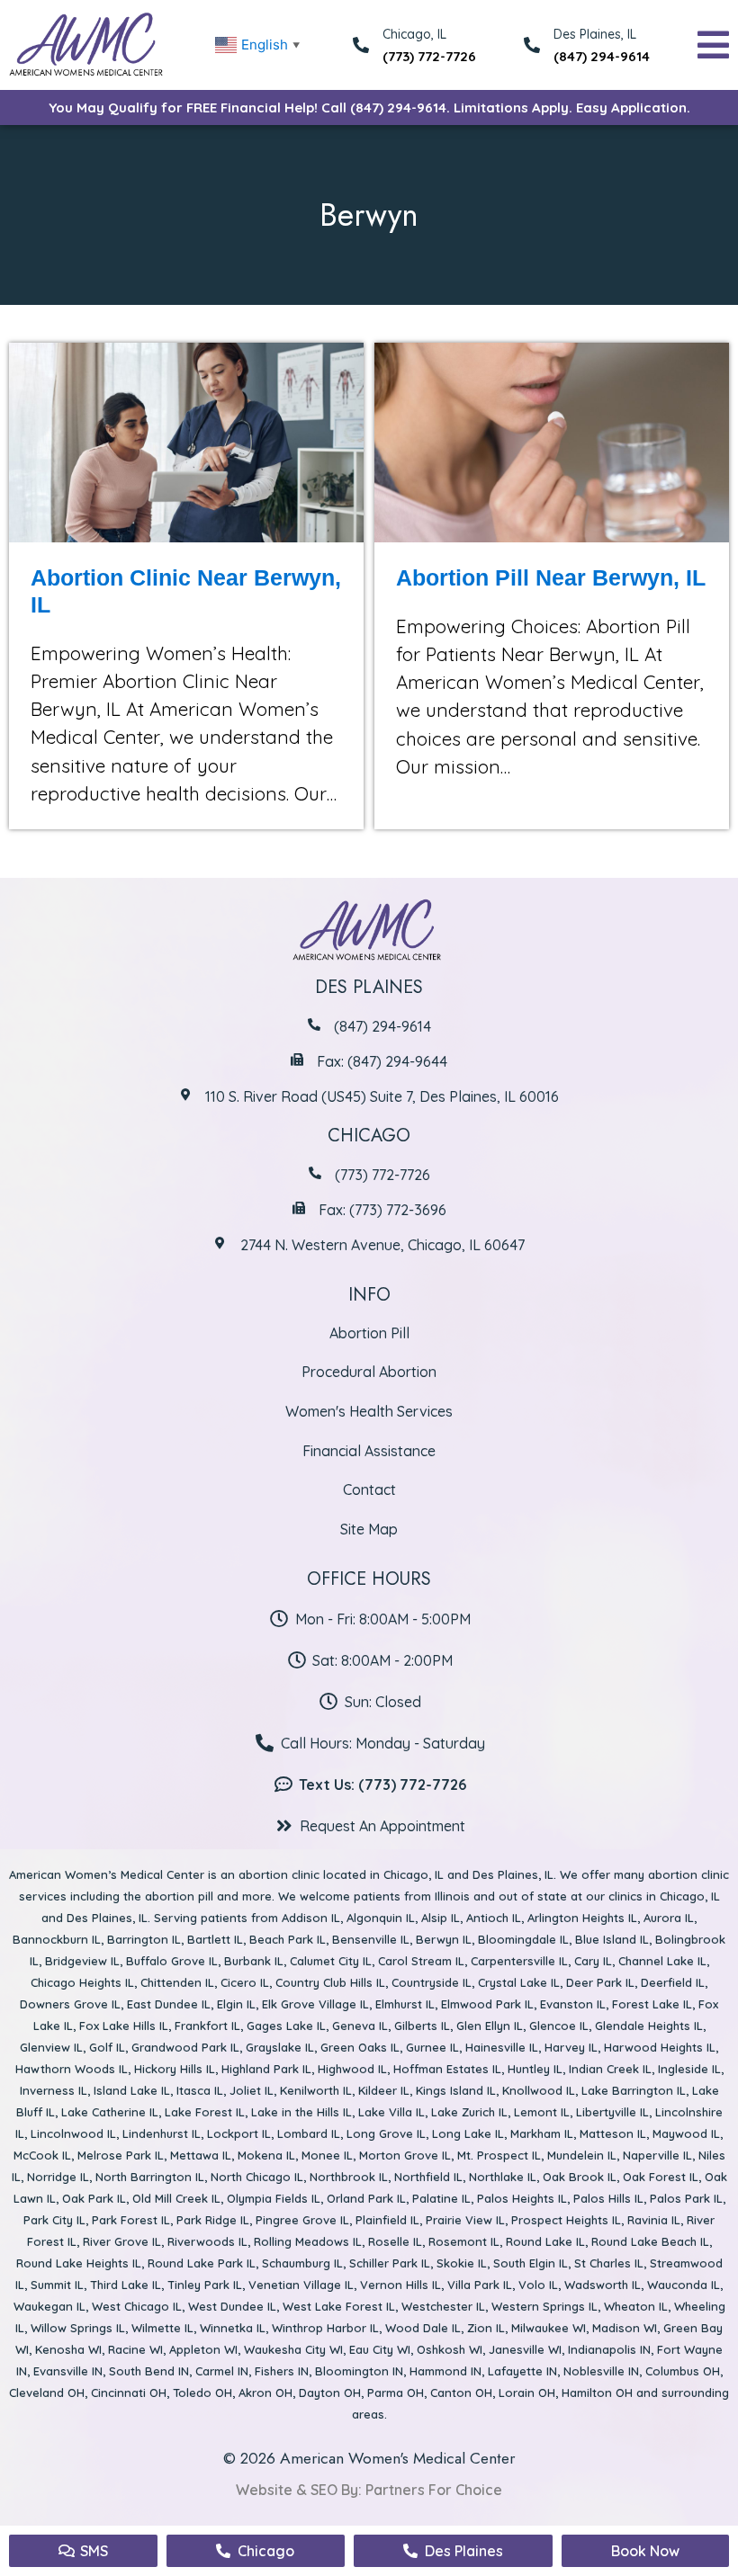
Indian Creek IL (610, 2069)
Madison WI (625, 2328)
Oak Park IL (94, 2198)
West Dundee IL (232, 2306)
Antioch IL (494, 1918)
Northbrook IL (349, 2177)
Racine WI (135, 2349)
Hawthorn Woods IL (72, 2069)
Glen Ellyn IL (490, 2026)
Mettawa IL (201, 2155)
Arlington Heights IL (582, 1918)
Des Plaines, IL (595, 34)
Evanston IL (573, 2004)
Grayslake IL (280, 2047)
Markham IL (542, 2133)
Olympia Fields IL (274, 2198)
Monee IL (327, 2155)
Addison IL (311, 1918)
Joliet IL (252, 2090)
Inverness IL (54, 2090)
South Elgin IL (531, 2263)
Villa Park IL (480, 2285)
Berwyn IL (444, 1939)
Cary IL (593, 1961)
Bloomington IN (359, 2371)
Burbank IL (254, 1961)
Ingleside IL (689, 2069)
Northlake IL (503, 2177)
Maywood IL (686, 2133)
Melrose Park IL (121, 2155)
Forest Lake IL (652, 2004)
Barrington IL (144, 1939)
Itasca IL (200, 2090)
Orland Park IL (366, 2198)
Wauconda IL (684, 2285)
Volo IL (538, 2285)
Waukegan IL (49, 2306)
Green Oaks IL (360, 2047)
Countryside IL (432, 1982)
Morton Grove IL (405, 2155)
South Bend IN (149, 2371)
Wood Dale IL (423, 2328)
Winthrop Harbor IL (325, 2328)
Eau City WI (380, 2349)
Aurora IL (669, 1918)
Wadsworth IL (603, 2285)
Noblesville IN (601, 2371)
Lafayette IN (522, 2371)
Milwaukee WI (549, 2328)
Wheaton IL (636, 2306)
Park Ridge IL (213, 2220)
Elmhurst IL (405, 2004)
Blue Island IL (612, 1939)
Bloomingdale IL (523, 1939)
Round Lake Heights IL (79, 2263)
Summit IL (57, 2285)
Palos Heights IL (522, 2198)
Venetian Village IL (301, 2285)
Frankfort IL (207, 2026)
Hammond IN (445, 2371)
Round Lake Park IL (202, 2263)
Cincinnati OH (129, 2393)
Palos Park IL (686, 2198)
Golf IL (107, 2047)
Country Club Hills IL (330, 1982)
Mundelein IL (582, 2155)
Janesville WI (525, 2349)
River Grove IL (122, 2241)
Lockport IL (239, 2133)
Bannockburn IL (57, 1939)
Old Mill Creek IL (176, 2198)
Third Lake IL (126, 2285)
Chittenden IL (177, 1982)
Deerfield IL (673, 1982)
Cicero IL (245, 1982)
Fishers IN (282, 2371)
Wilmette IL (162, 2328)
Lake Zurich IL (469, 2112)
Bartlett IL (215, 1939)
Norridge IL (58, 2177)
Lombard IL (309, 2133)
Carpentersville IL (519, 1961)
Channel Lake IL (662, 1961)
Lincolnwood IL (73, 2133)
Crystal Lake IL (519, 1982)
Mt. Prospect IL (499, 2155)
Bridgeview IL (82, 1961)
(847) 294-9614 (602, 56)
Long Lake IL (468, 2133)
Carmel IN (222, 2371)
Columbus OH (683, 2371)
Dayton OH (330, 2393)
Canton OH (461, 2393)
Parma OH (396, 2393)
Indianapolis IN (609, 2349)
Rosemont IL (464, 2241)
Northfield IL (428, 2177)
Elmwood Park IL (487, 2004)
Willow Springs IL (78, 2328)
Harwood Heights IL (660, 2047)
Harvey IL (571, 2047)
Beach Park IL (288, 1939)
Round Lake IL (545, 2241)
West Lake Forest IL (339, 2306)
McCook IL (42, 2155)
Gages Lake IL (286, 2026)
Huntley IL (535, 2069)
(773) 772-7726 (429, 56)
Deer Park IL (600, 1982)
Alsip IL (441, 1918)
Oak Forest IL (661, 2177)
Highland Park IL (266, 2069)
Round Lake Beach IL (650, 2241)
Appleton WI (203, 2349)
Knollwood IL (539, 2090)
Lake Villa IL (391, 2112)
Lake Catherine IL (110, 2112)
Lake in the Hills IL (301, 2112)
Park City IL (54, 2220)
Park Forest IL (131, 2220)
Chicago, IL (414, 1874)
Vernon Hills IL (400, 2285)
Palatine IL (441, 2198)
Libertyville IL (612, 2112)
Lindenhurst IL (162, 2133)
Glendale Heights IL (649, 2026)
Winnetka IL (233, 2328)
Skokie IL (462, 2263)
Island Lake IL (132, 2090)
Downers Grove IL (70, 2004)
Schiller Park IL (390, 2263)
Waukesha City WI (293, 2349)
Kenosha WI (68, 2349)
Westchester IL (443, 2306)
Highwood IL (352, 2069)
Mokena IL (266, 2155)
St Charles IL (609, 2263)
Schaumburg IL (302, 2263)
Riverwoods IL (207, 2241)
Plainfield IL (387, 2220)
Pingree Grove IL (302, 2220)
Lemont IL (542, 2112)
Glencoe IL (559, 2026)
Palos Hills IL (608, 2198)
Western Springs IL (544, 2306)
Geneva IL (360, 2026)
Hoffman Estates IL (447, 2069)
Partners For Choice (434, 2490)
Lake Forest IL (205, 2112)
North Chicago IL (257, 2177)
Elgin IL (236, 2004)
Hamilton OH (597, 2393)
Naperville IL (657, 2155)
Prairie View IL (465, 2220)
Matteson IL (613, 2133)
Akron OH (265, 2393)
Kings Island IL (456, 2090)
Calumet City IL (331, 1961)
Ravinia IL (654, 2220)
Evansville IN (68, 2371)
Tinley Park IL (205, 2285)
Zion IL (486, 2328)
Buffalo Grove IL (172, 1961)
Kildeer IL (384, 2090)
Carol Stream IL (421, 1961)
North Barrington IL (150, 2177)
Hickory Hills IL (175, 2069)
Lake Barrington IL (634, 2090)
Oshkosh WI (450, 2349)
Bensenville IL (371, 1939)
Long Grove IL (386, 2133)
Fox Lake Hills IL (124, 2026)
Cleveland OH (47, 2393)
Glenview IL (51, 2047)
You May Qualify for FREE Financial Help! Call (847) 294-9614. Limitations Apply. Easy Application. (369, 107)
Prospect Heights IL (566, 2220)
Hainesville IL (502, 2047)
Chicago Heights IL (82, 1982)
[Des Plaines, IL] (532, 45)
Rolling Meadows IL (308, 2241)
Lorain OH (527, 2393)
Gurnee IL (432, 2047)
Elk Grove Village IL (315, 2004)
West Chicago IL (137, 2306)
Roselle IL (395, 2241)
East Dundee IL (169, 2004)
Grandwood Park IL (185, 2047)
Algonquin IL (381, 1918)
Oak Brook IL (580, 2177)
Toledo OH (202, 2393)
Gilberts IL (422, 2026)
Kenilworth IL (316, 2090)
